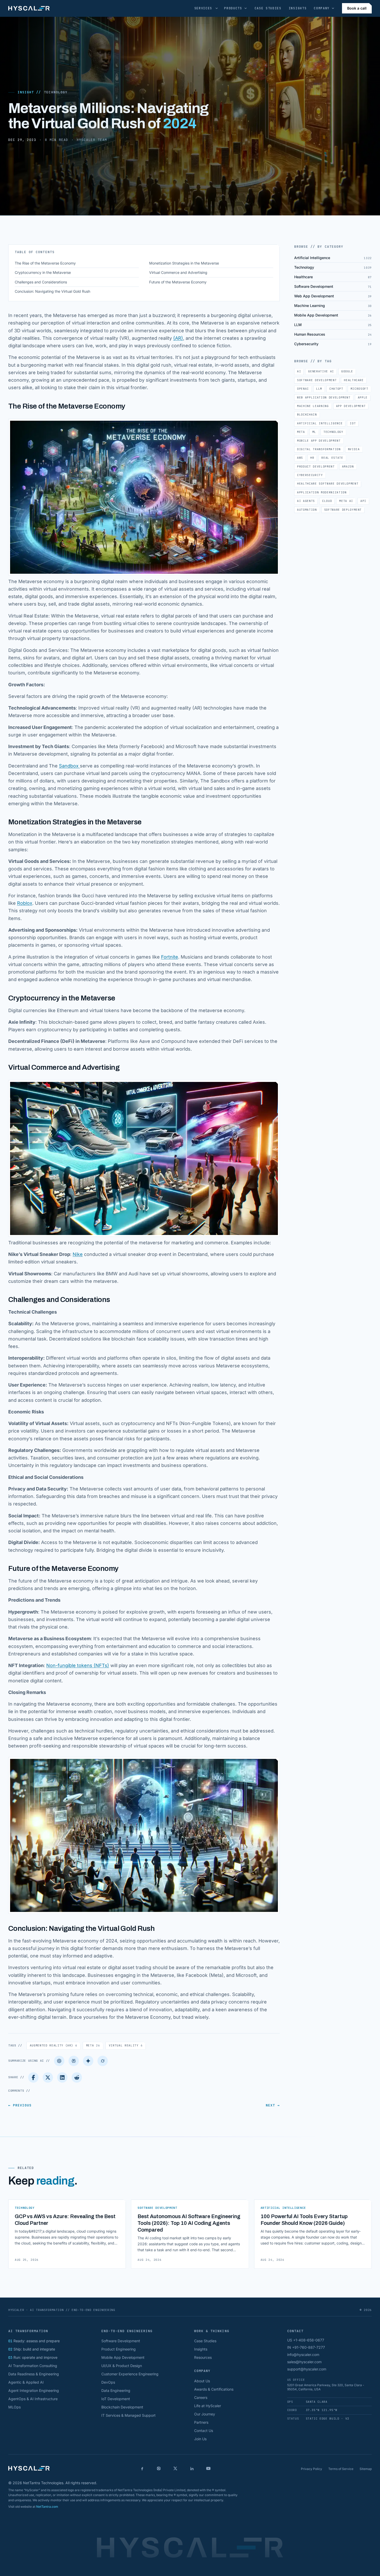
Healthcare (354, 380)
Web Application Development (324, 397)
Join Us (200, 2439)
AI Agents (306, 501)
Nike (78, 1254)
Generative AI (321, 371)
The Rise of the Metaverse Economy (45, 263)
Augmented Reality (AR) (54, 2045)
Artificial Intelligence (320, 423)
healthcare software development (328, 484)
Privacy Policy (311, 2469)
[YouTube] (208, 2468)
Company (322, 8)
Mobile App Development (319, 441)
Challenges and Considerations (41, 282)
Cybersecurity (310, 475)
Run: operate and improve (33, 2357)
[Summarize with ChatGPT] (59, 2061)
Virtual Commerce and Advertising (178, 272)
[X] (175, 2468)
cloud (327, 501)
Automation (307, 510)
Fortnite (170, 957)
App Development (351, 406)
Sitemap (366, 2469)
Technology (56, 92)
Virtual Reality (126, 2045)
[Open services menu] (217, 8)
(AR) (178, 338)
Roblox (25, 903)
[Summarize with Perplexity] (74, 2061)
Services (203, 8)
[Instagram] (159, 2468)
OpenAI (303, 389)
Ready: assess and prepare (34, 2341)
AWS (300, 458)
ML (314, 432)
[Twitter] (48, 2077)
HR (312, 458)
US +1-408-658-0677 (306, 2340)
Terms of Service (341, 2469)
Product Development (316, 466)
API (363, 501)
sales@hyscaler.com (304, 2362)
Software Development (317, 380)
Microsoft (359, 389)
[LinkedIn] (62, 2077)
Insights (298, 8)
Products (233, 8)
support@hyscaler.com (307, 2369)
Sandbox (69, 766)
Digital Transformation (319, 449)
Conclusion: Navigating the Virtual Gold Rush (52, 291)
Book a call (357, 8)
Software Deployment (343, 510)
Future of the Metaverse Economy (178, 282)
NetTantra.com (47, 2507)
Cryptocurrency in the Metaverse (43, 272)
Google (347, 371)
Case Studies (268, 8)
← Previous (20, 2105)
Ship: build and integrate (32, 2349)
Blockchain (307, 415)
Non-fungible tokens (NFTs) (78, 1665)
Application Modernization (322, 492)
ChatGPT (336, 389)
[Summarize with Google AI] (88, 2061)
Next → (273, 2105)
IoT (353, 423)
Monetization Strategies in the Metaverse (184, 263)
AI (299, 371)
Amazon (348, 466)
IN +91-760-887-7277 (306, 2347)
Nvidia (354, 449)
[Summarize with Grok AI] (103, 2061)
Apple (363, 397)
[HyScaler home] (29, 8)
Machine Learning (313, 406)
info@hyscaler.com (303, 2355)
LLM (319, 389)
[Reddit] (77, 2077)
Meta (93, 2045)
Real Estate (332, 458)
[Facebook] (33, 2077)
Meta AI (346, 501)
